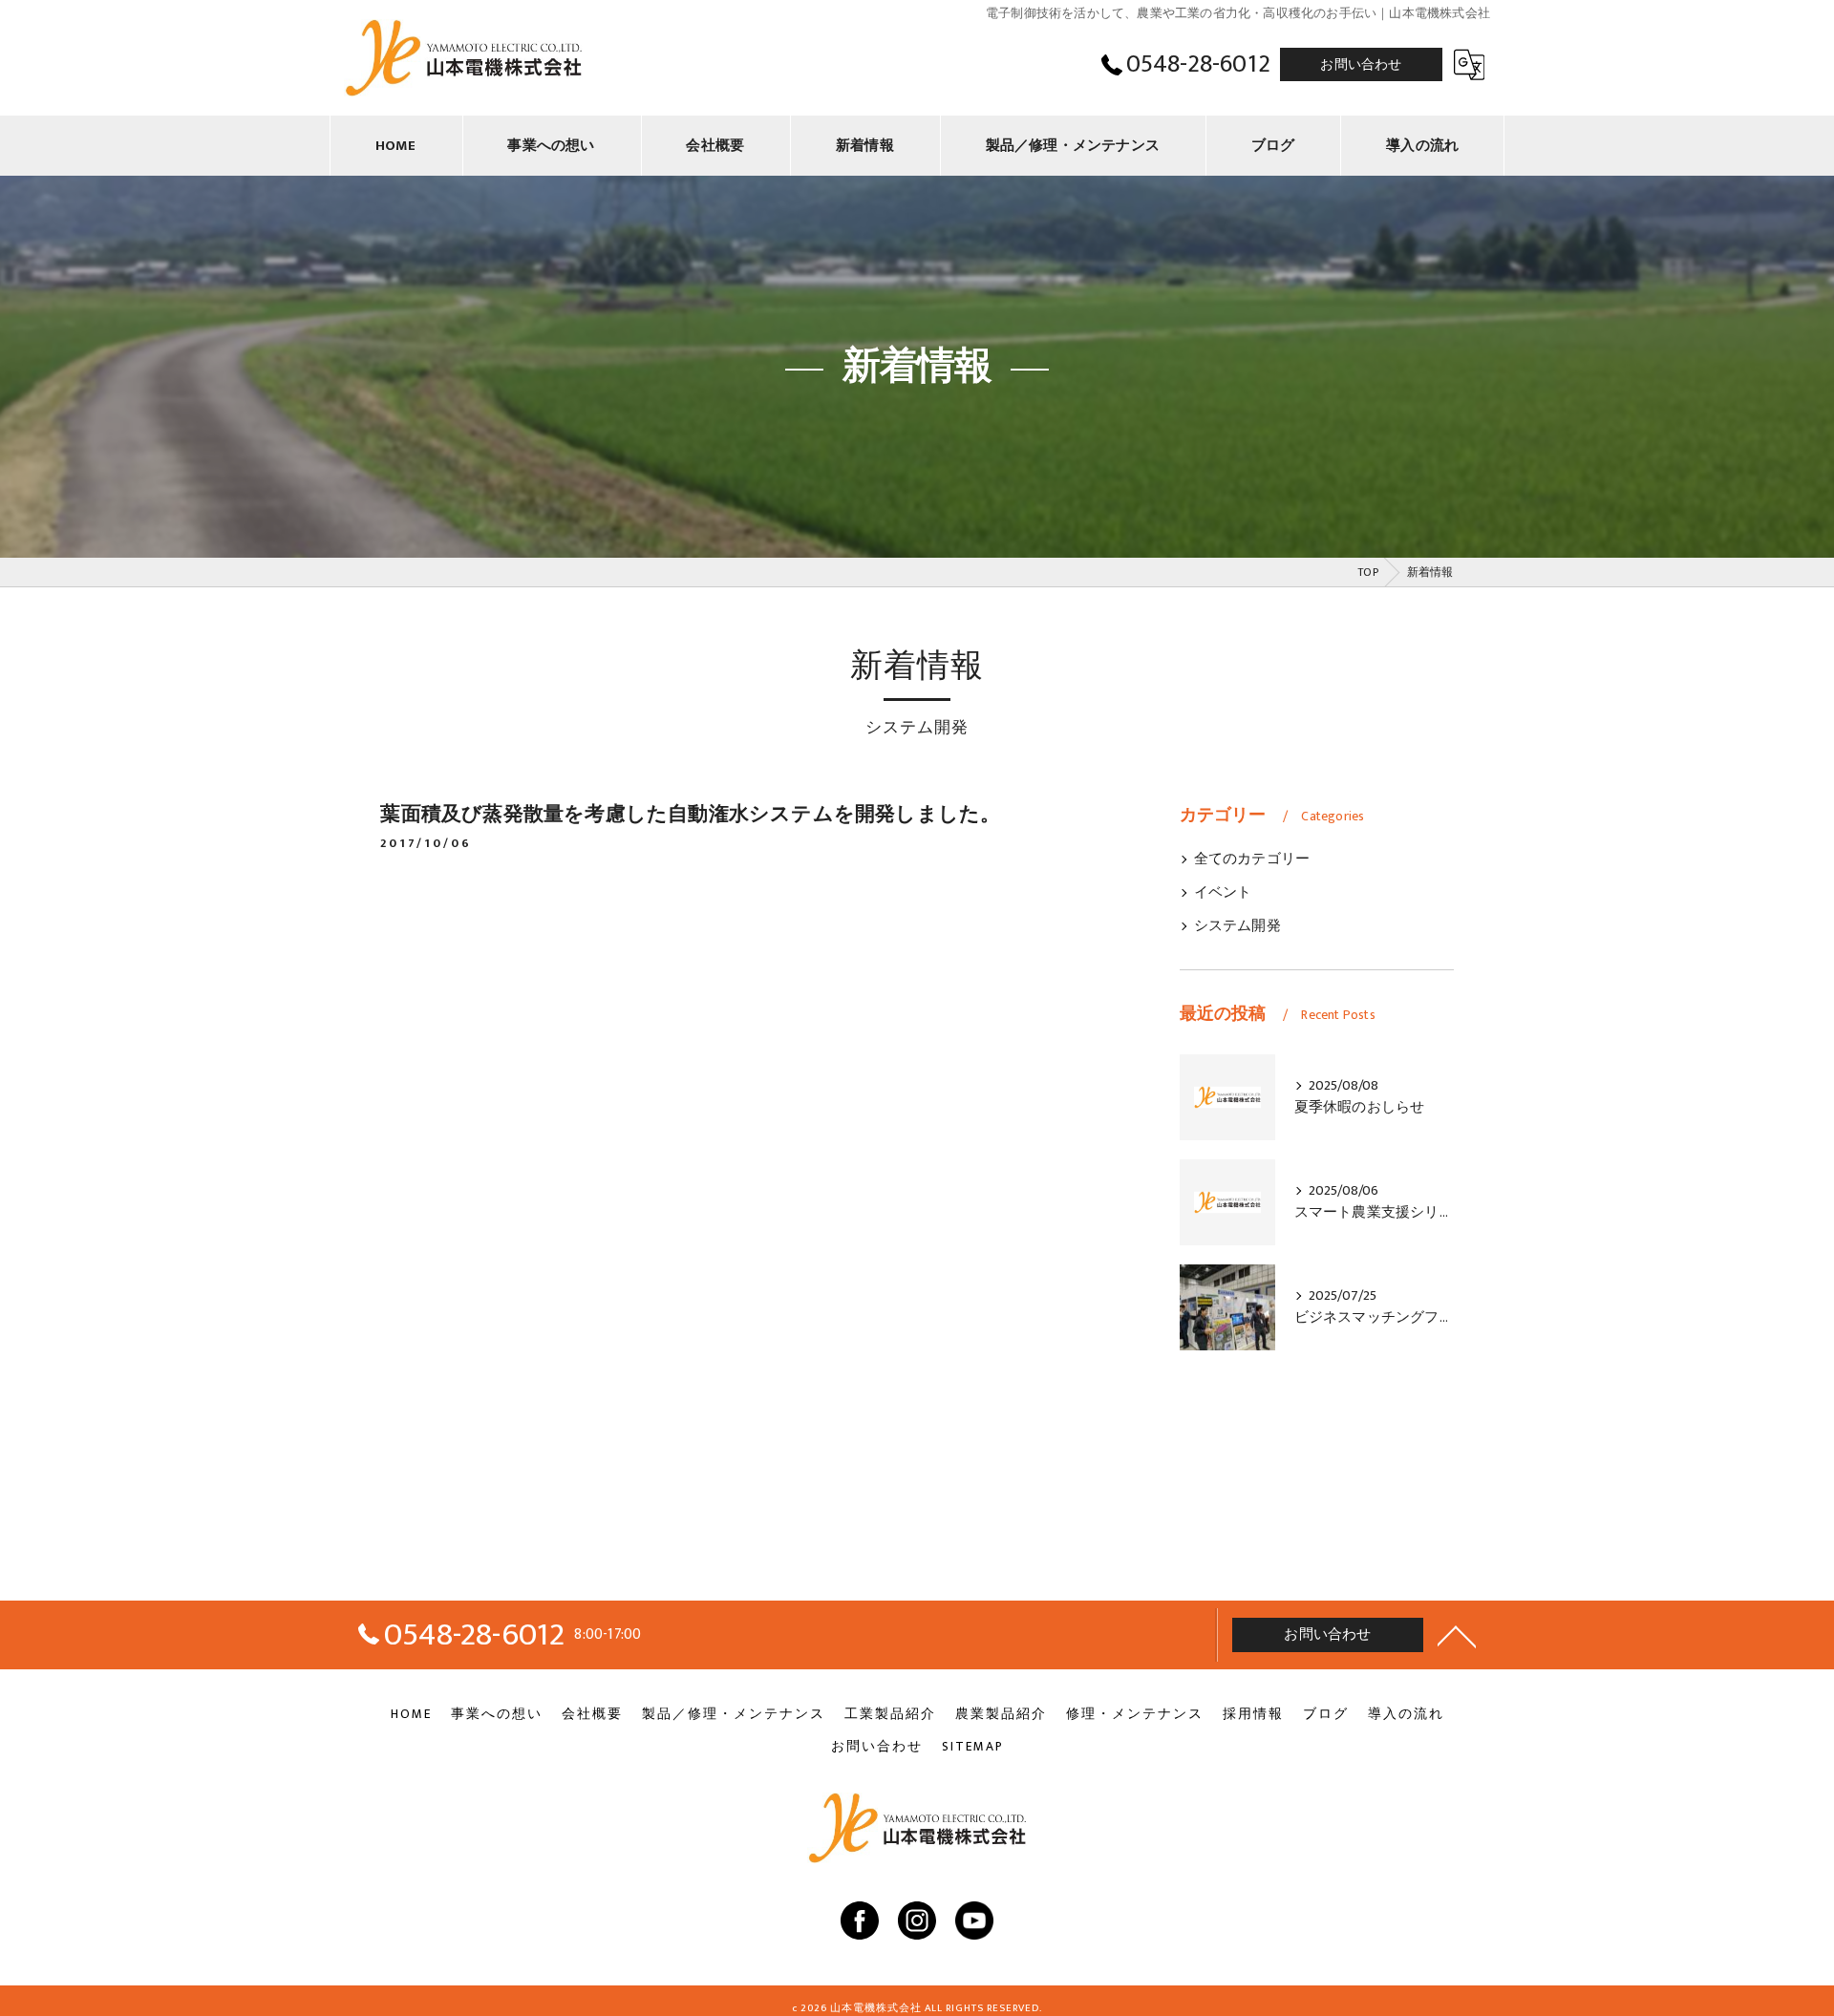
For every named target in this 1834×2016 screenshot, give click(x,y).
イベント (1223, 893)
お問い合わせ (1361, 64)
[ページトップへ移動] (1457, 1635)
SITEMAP (973, 1747)
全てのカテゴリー (1252, 859)
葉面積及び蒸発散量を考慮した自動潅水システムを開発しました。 (690, 814)
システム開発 (1237, 926)
